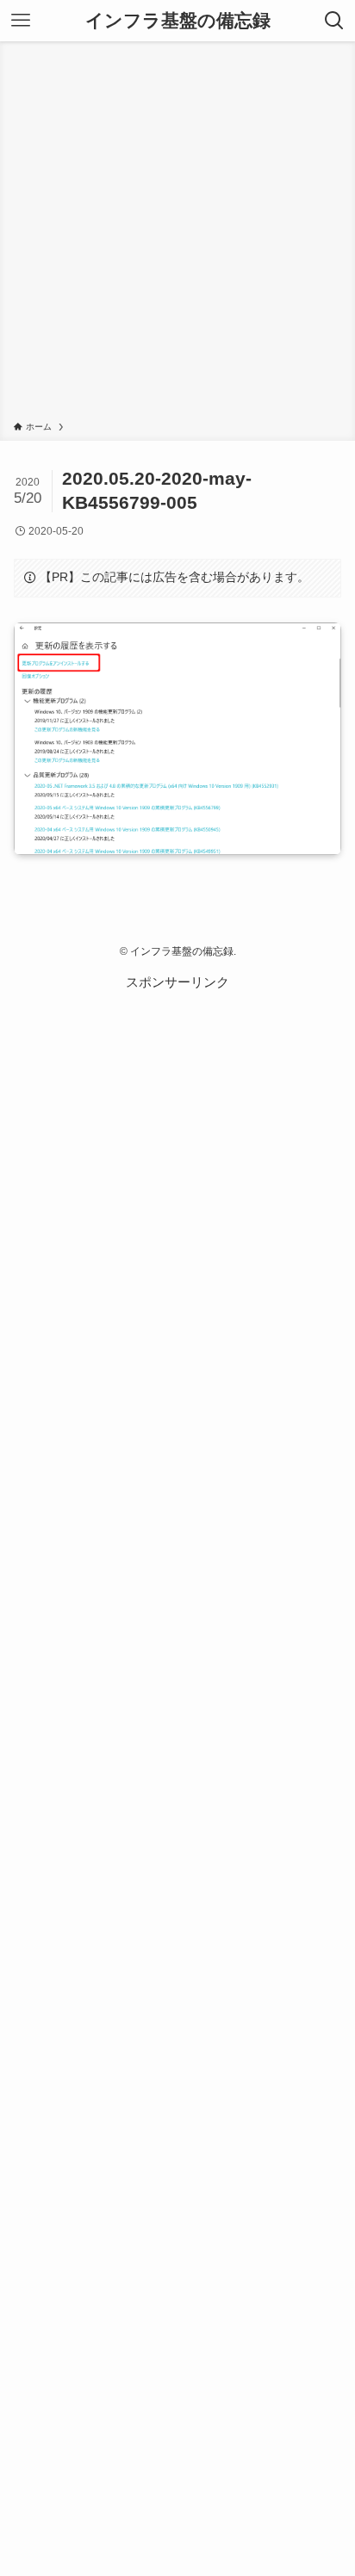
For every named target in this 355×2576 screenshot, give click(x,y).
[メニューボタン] (21, 21)
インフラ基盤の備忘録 (178, 21)
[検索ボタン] (334, 21)
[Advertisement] (177, 234)
